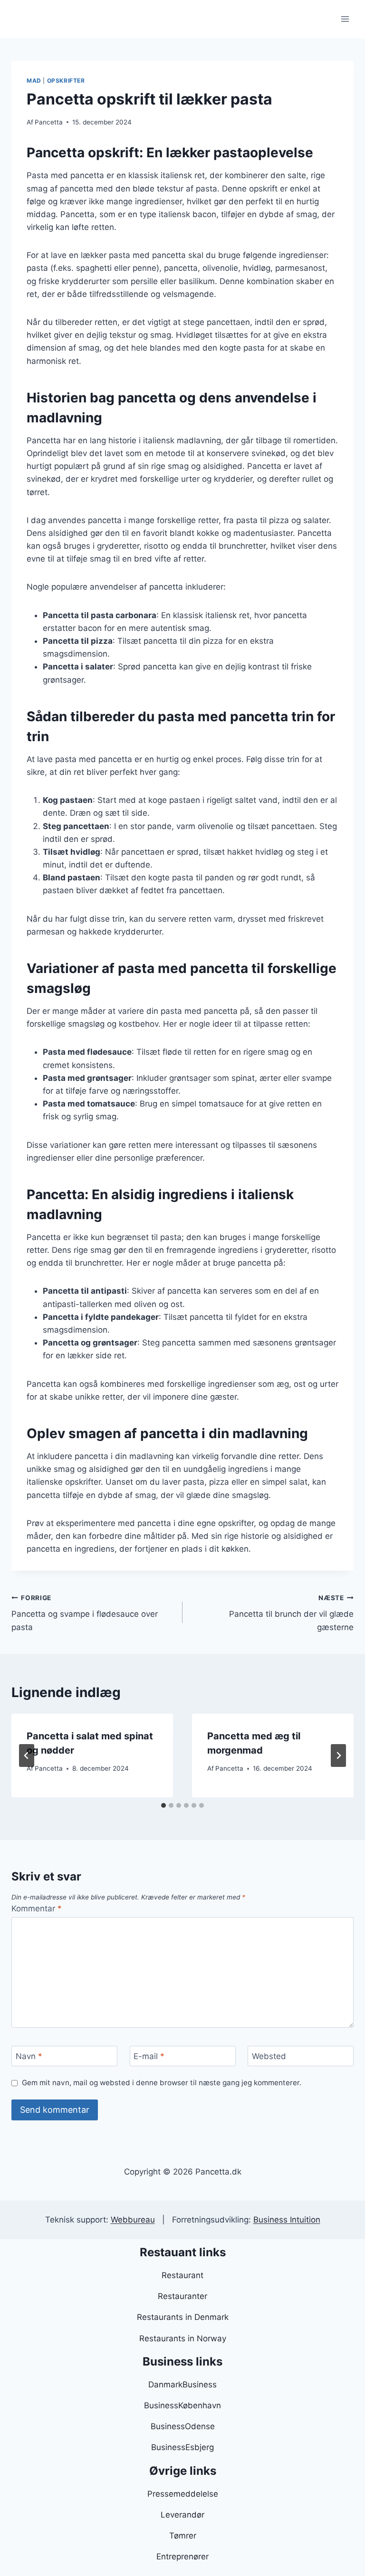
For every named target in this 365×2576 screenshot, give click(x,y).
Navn (29, 2056)
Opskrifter (66, 81)
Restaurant (182, 2275)
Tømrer (183, 2536)
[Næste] (338, 1755)
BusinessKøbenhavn (182, 2405)
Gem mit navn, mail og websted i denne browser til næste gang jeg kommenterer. (162, 2083)
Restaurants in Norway (183, 2338)
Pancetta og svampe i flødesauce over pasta (85, 1613)
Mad (34, 81)
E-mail (149, 2056)
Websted (269, 2056)
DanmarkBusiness (182, 2385)
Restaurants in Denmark (183, 2317)
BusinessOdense (183, 2426)
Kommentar (37, 1908)
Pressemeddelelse (183, 2494)
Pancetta (49, 122)
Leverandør (182, 2515)
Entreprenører (182, 2557)
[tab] (163, 1805)
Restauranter (182, 2296)
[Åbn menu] (345, 19)
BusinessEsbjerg (182, 2447)
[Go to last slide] (27, 1755)
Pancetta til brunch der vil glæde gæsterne (291, 1613)
